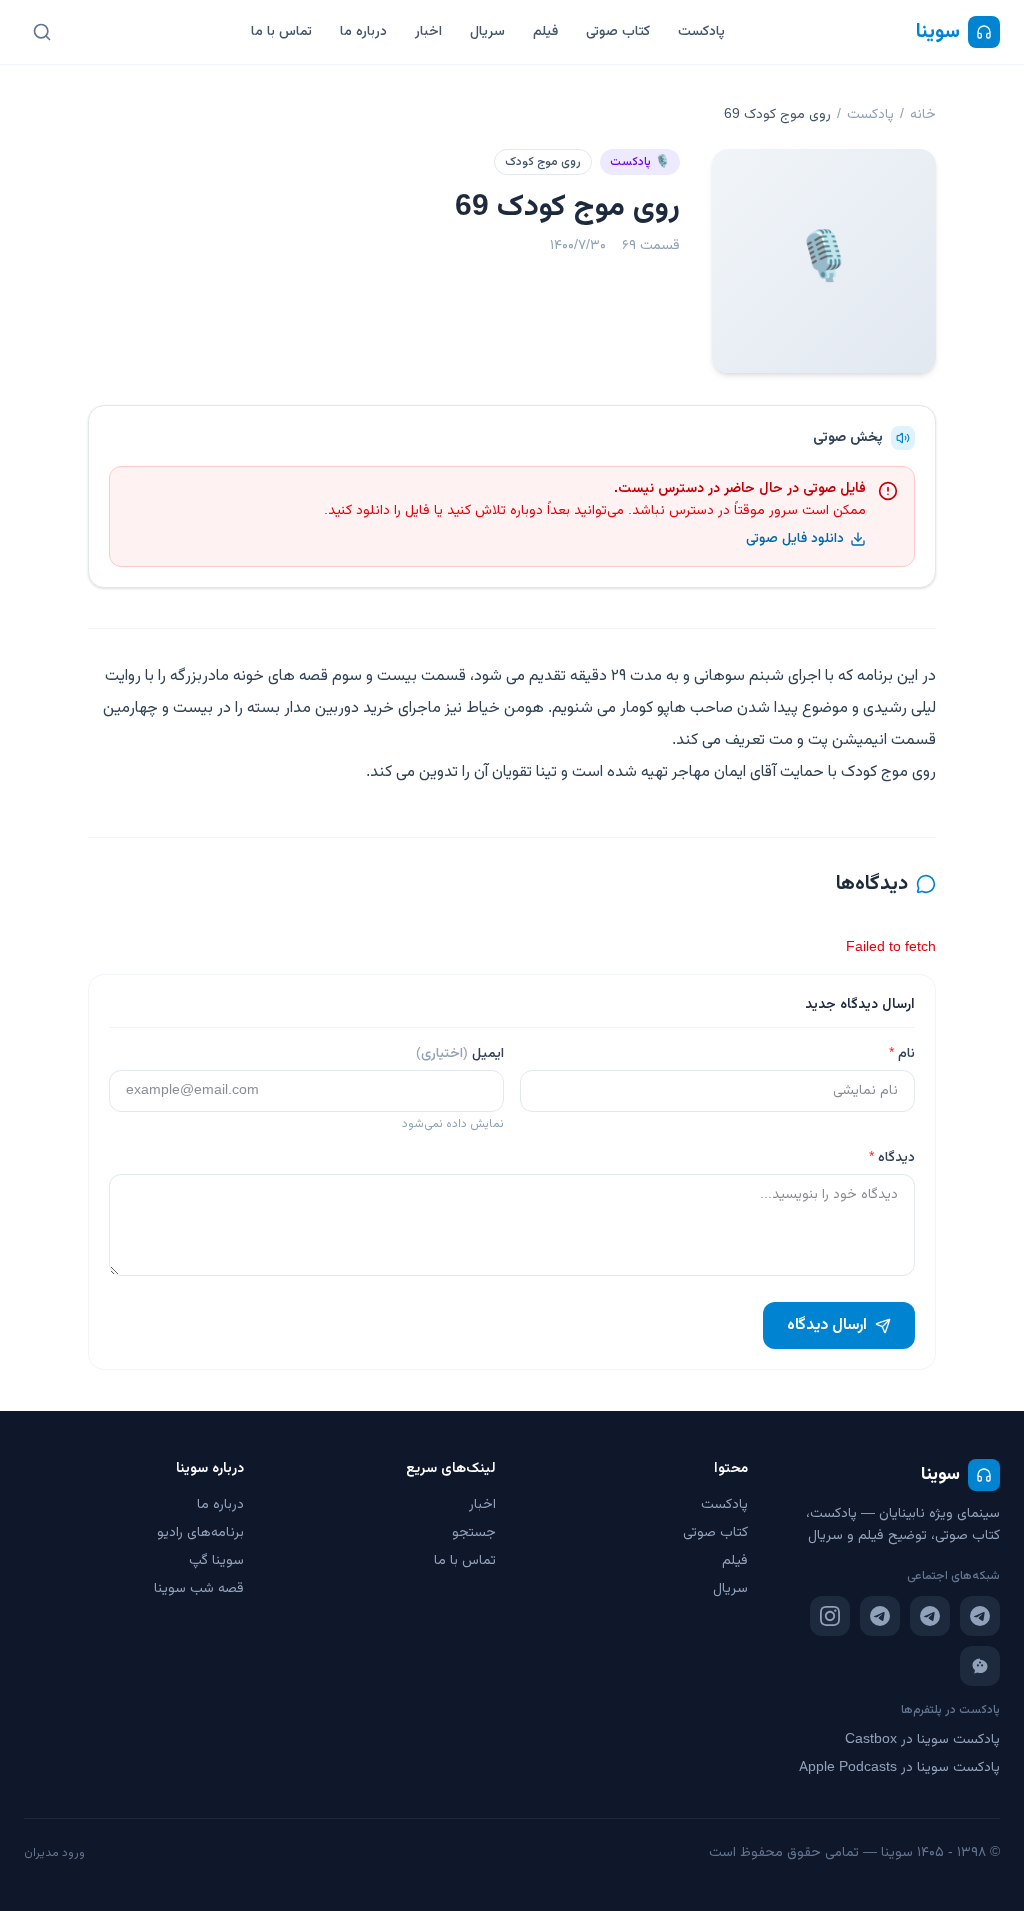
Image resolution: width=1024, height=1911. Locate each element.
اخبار (428, 32)
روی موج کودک (543, 162)
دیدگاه (892, 1158)
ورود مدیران (54, 1853)
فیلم (545, 32)
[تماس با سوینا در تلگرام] (880, 1616)
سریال (487, 32)
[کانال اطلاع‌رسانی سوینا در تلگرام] (980, 1616)
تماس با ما (281, 32)
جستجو (474, 1533)
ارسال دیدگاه (827, 1325)
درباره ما (363, 32)
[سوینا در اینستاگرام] (830, 1616)
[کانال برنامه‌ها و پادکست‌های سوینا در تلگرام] (930, 1616)
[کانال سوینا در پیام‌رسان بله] (980, 1666)
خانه (923, 115)
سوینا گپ (216, 1561)
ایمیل (460, 1054)
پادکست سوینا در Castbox (922, 1740)
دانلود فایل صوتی (795, 539)
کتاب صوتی (618, 32)
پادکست (701, 32)
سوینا (938, 32)
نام (902, 1054)
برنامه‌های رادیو (200, 1533)
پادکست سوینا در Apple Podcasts (899, 1768)
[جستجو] (42, 32)
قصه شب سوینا (199, 1589)
